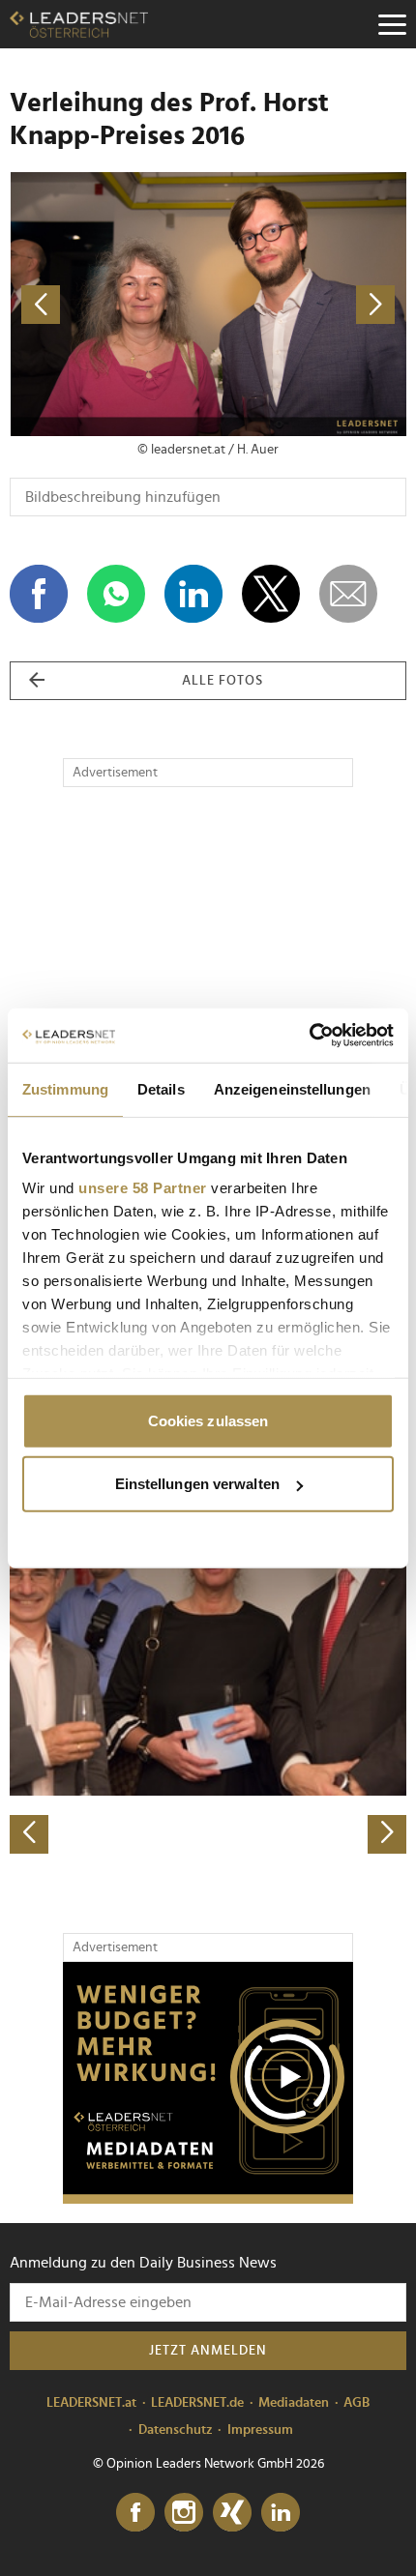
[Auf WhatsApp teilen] (116, 594)
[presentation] (29, 1834)
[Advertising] (208, 2083)
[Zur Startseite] (79, 24)
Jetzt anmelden (208, 2351)
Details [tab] (161, 1088)
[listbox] (208, 1660)
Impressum (260, 2430)
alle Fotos (223, 681)
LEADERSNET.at (91, 2403)
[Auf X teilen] (271, 594)
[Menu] (392, 24)
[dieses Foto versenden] (348, 594)
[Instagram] (184, 2513)
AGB (357, 2403)
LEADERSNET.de (197, 2403)
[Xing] (232, 2513)
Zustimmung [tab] (65, 1088)
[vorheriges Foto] (109, 304)
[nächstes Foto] (307, 304)
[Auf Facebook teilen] (39, 594)
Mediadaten (294, 2403)
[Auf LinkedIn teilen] (193, 594)
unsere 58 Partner (143, 1188)
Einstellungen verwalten (197, 1484)
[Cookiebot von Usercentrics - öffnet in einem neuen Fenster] (309, 1036)
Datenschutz (176, 2430)
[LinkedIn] (281, 2513)
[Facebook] (135, 2513)
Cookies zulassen (208, 1420)
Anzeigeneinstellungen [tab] (292, 1088)
